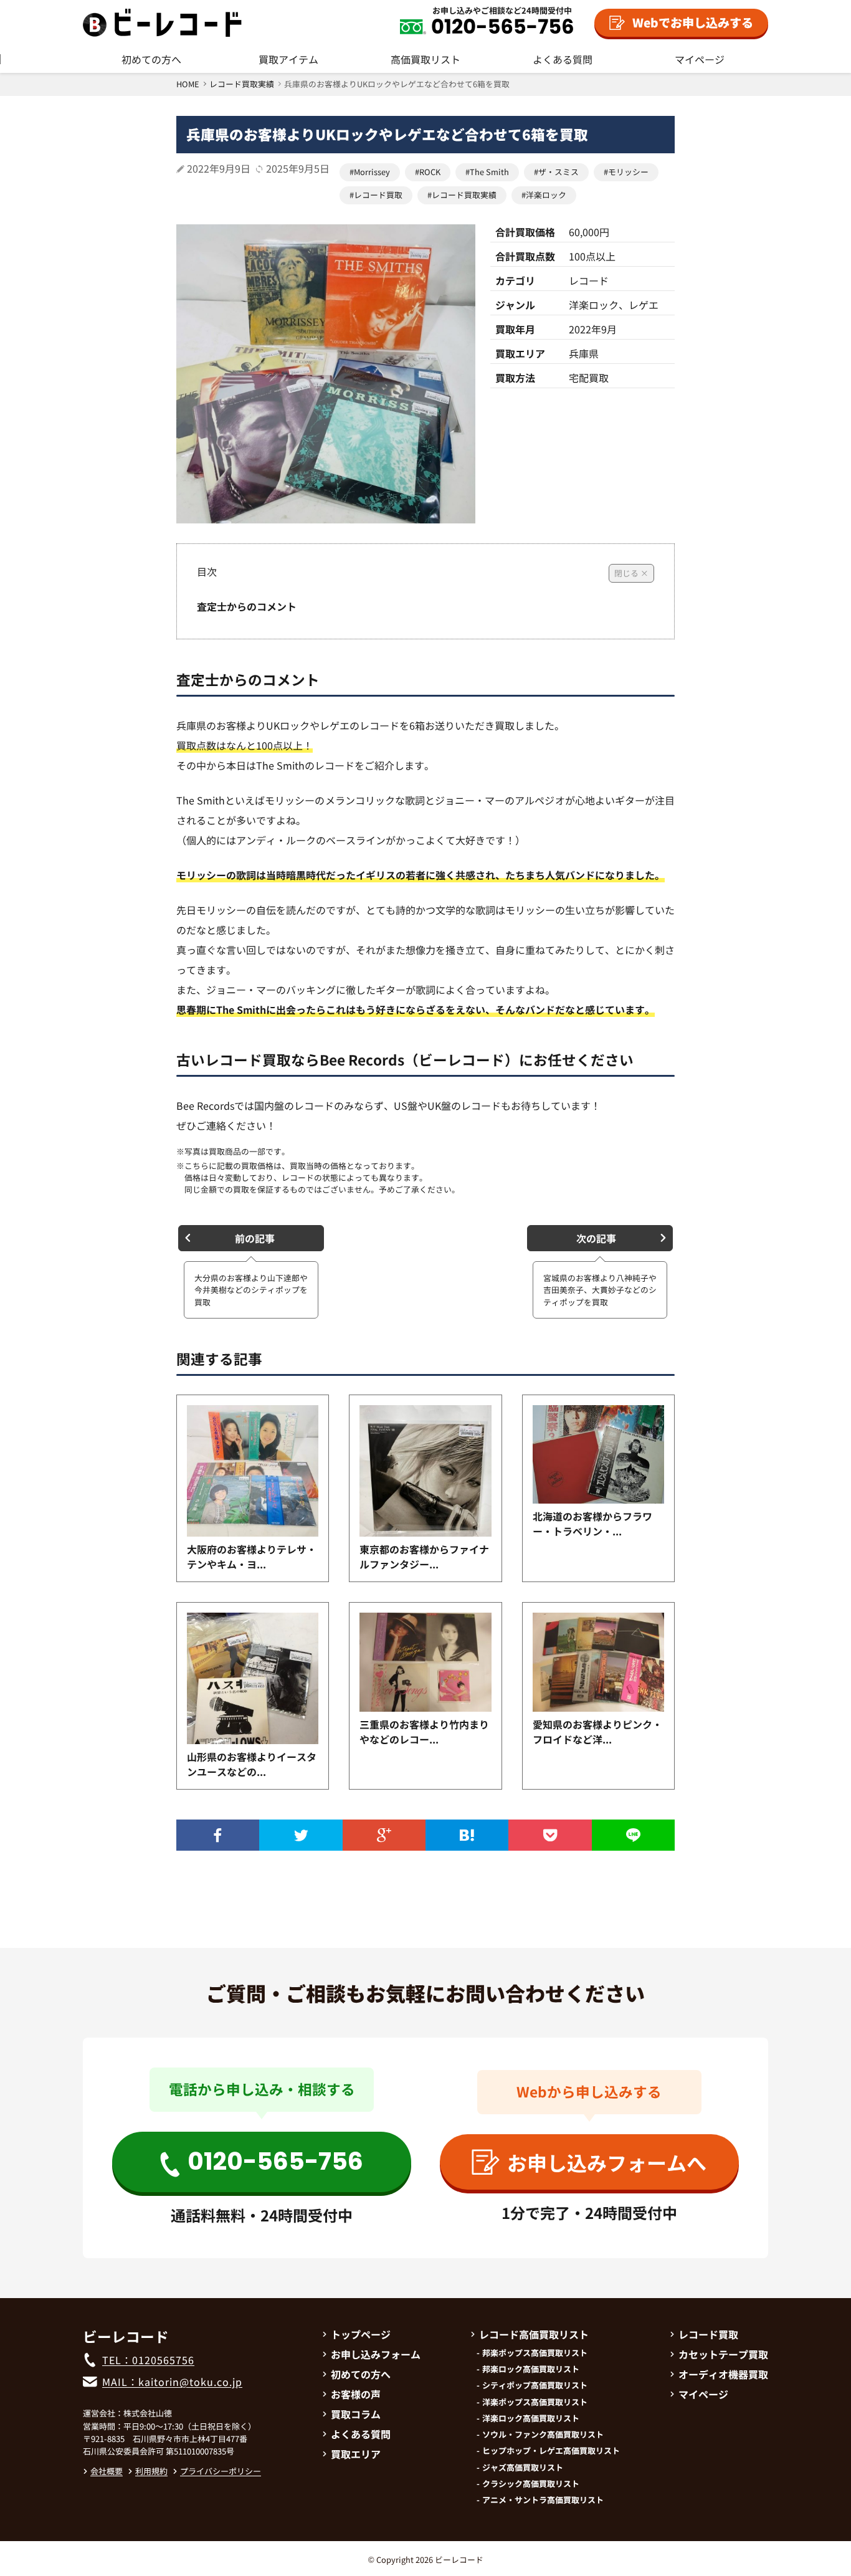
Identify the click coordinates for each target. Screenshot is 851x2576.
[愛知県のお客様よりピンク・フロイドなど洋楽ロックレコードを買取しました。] (598, 1662)
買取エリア (356, 2454)
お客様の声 (356, 2394)
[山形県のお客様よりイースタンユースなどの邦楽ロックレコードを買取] (253, 1678)
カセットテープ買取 (723, 2354)
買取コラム (356, 2414)
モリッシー (628, 172)
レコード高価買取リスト (534, 2334)
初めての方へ (151, 59)
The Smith (489, 172)
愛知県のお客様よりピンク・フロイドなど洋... (597, 1732)
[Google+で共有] (384, 1835)
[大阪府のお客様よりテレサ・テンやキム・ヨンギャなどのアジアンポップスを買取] (253, 1471)
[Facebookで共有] (218, 1835)
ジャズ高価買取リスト (523, 2468)
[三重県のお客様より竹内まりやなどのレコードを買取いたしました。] (425, 1662)
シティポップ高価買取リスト (535, 2385)
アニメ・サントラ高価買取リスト (543, 2500)
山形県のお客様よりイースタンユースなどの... (252, 1764)
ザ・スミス (559, 172)
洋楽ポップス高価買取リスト (535, 2402)
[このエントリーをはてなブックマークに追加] (467, 1835)
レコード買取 (378, 195)
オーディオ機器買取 (723, 2374)
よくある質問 (563, 59)
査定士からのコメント (247, 606)
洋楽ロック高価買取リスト (531, 2418)
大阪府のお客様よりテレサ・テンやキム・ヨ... (252, 1557)
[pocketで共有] (550, 1835)
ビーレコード (459, 2559)
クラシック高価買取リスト (531, 2484)
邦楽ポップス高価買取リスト (535, 2353)
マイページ (700, 59)
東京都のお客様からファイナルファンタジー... (424, 1557)
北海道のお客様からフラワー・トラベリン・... (592, 1524)
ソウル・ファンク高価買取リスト (543, 2435)
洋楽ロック (546, 195)
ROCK (430, 172)
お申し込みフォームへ (607, 2162)
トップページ (361, 2334)
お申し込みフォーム (376, 2354)
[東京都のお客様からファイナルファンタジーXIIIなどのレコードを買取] (425, 1471)
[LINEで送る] (633, 1835)
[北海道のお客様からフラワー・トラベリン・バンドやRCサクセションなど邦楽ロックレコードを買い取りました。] (598, 1454)
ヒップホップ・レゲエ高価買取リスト (551, 2451)
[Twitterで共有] (301, 1835)
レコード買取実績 (464, 195)
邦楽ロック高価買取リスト (531, 2369)
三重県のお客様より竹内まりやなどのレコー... (424, 1732)
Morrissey (372, 172)
